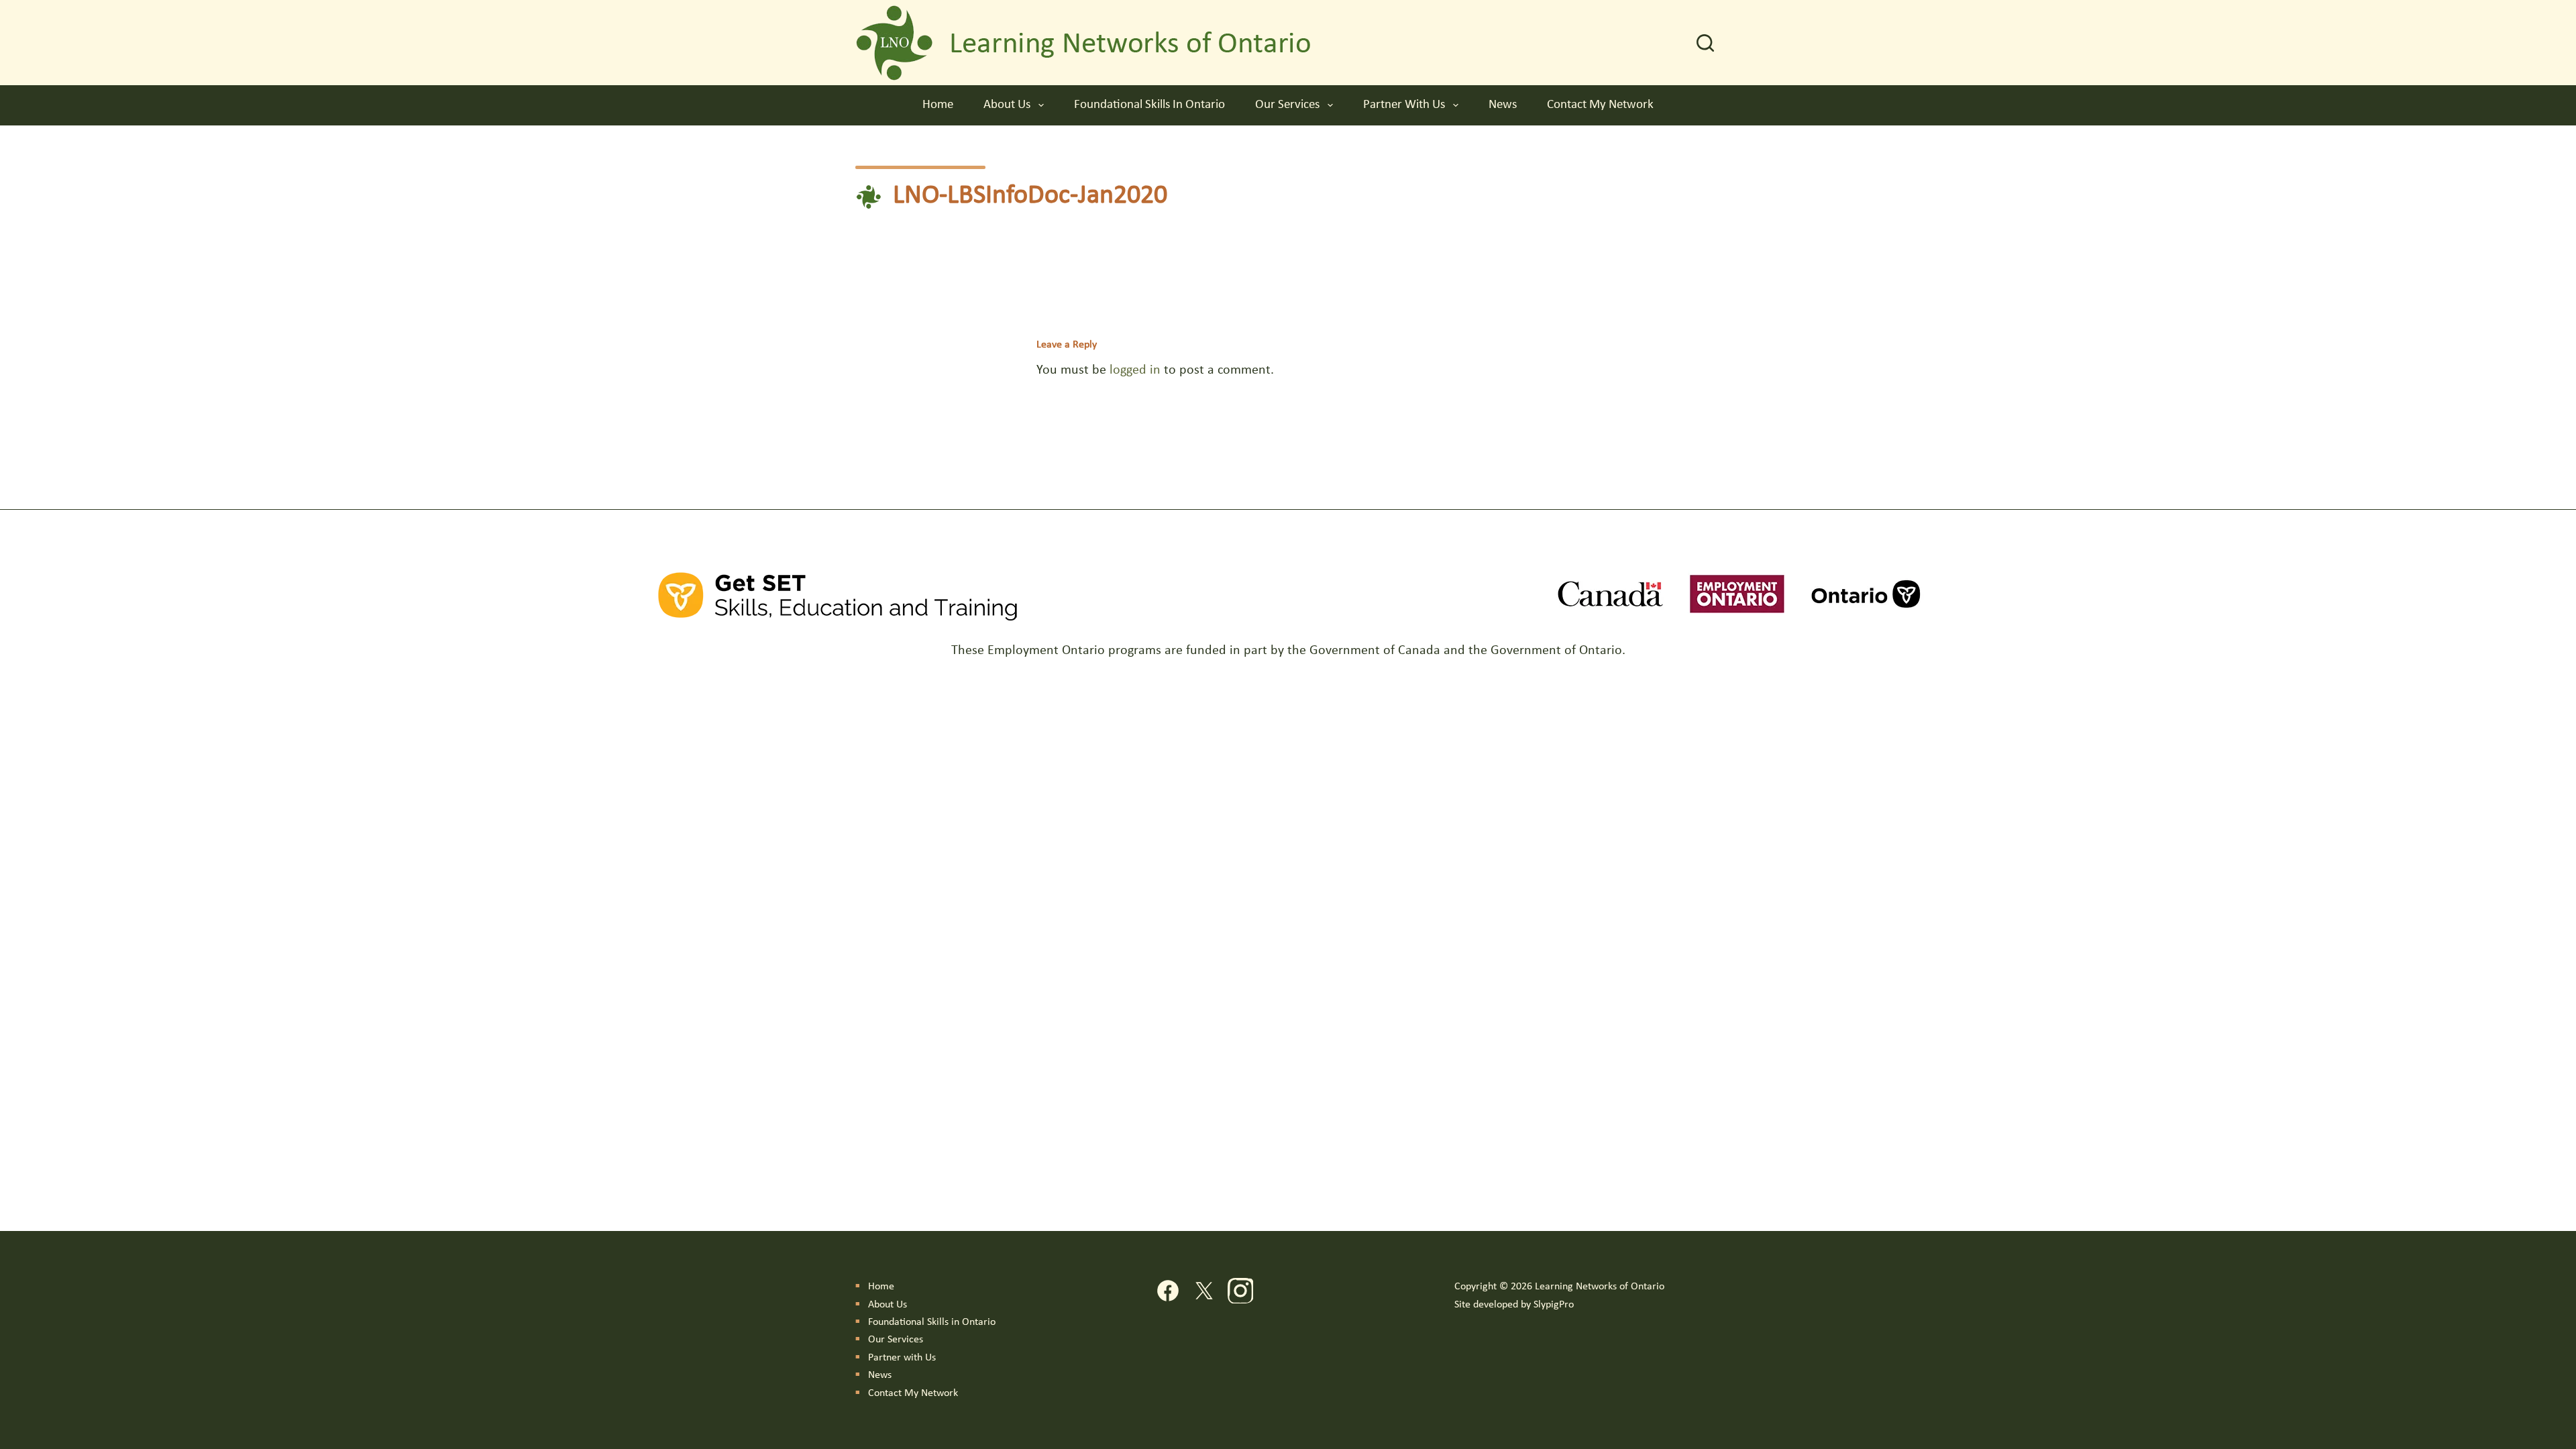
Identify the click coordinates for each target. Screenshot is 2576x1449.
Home (938, 105)
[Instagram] (1240, 1294)
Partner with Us (1404, 105)
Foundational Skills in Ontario (1149, 105)
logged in (1135, 370)
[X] (1204, 1294)
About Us (1007, 105)
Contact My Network (1600, 105)
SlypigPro (1554, 1305)
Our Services (1287, 105)
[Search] (1705, 43)
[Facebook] (1168, 1294)
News (1503, 105)
